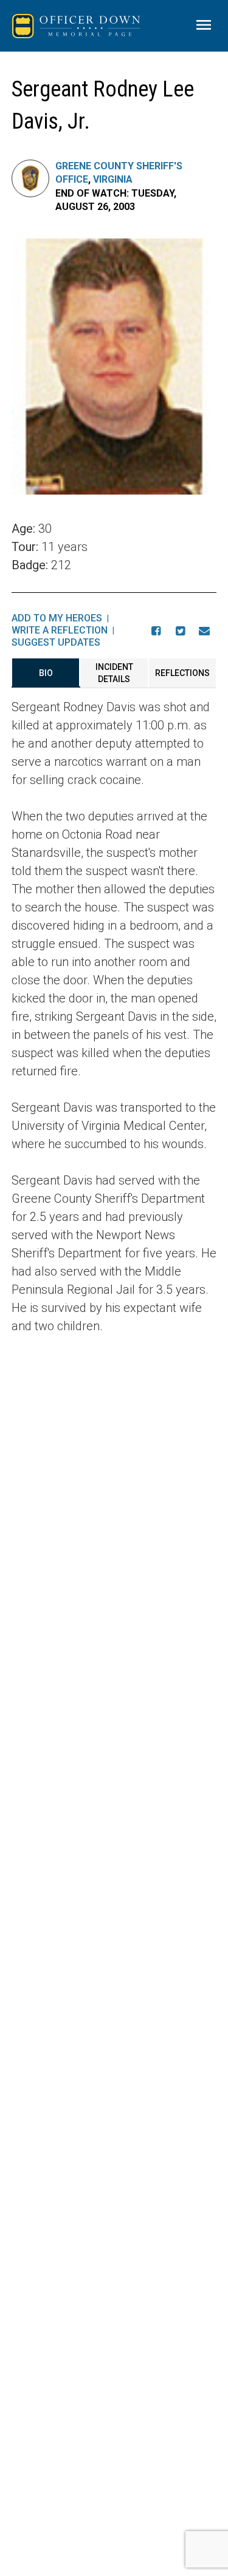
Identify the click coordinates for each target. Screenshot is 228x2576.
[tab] (46, 673)
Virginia (113, 179)
